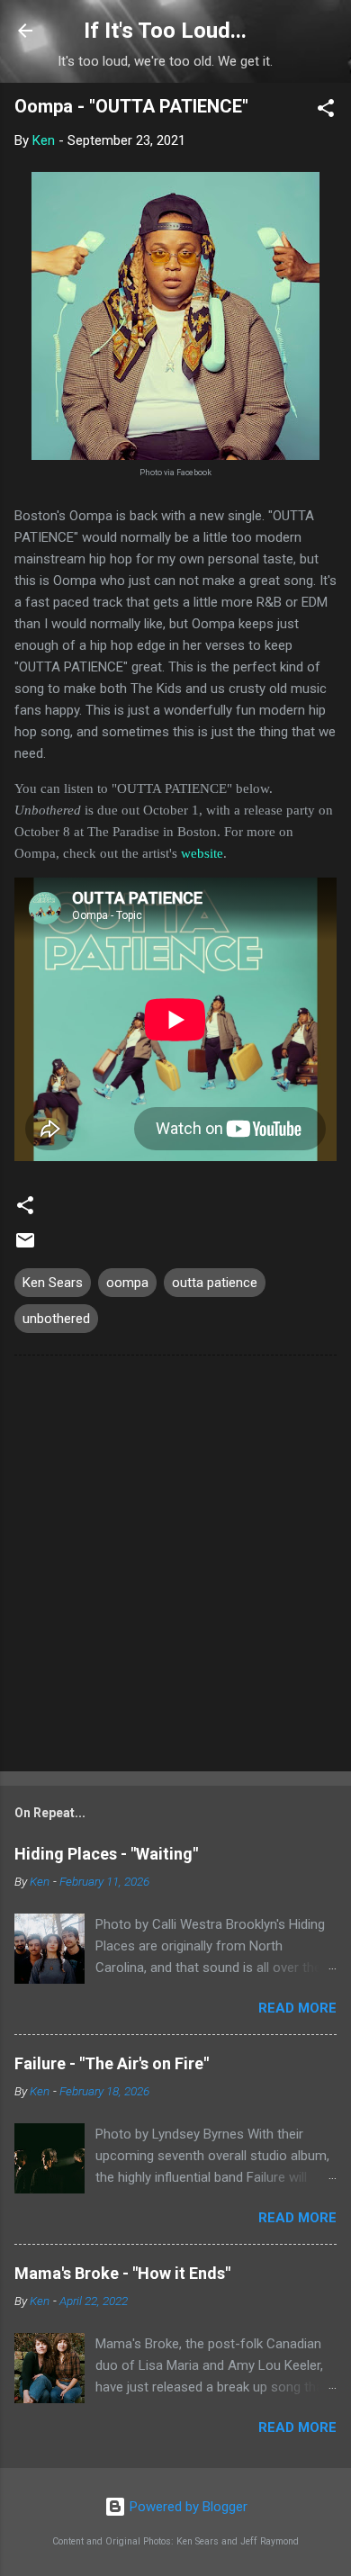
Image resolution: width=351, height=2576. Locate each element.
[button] (326, 111)
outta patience (215, 1283)
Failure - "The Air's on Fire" (112, 2063)
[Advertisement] (175, 1567)
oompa (127, 1283)
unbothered (56, 1319)
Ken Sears (53, 1283)
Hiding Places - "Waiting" (106, 1854)
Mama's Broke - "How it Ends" (122, 2273)
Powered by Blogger (187, 2507)
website (202, 853)
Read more (297, 2008)
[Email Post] (25, 1247)
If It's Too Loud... (165, 31)
